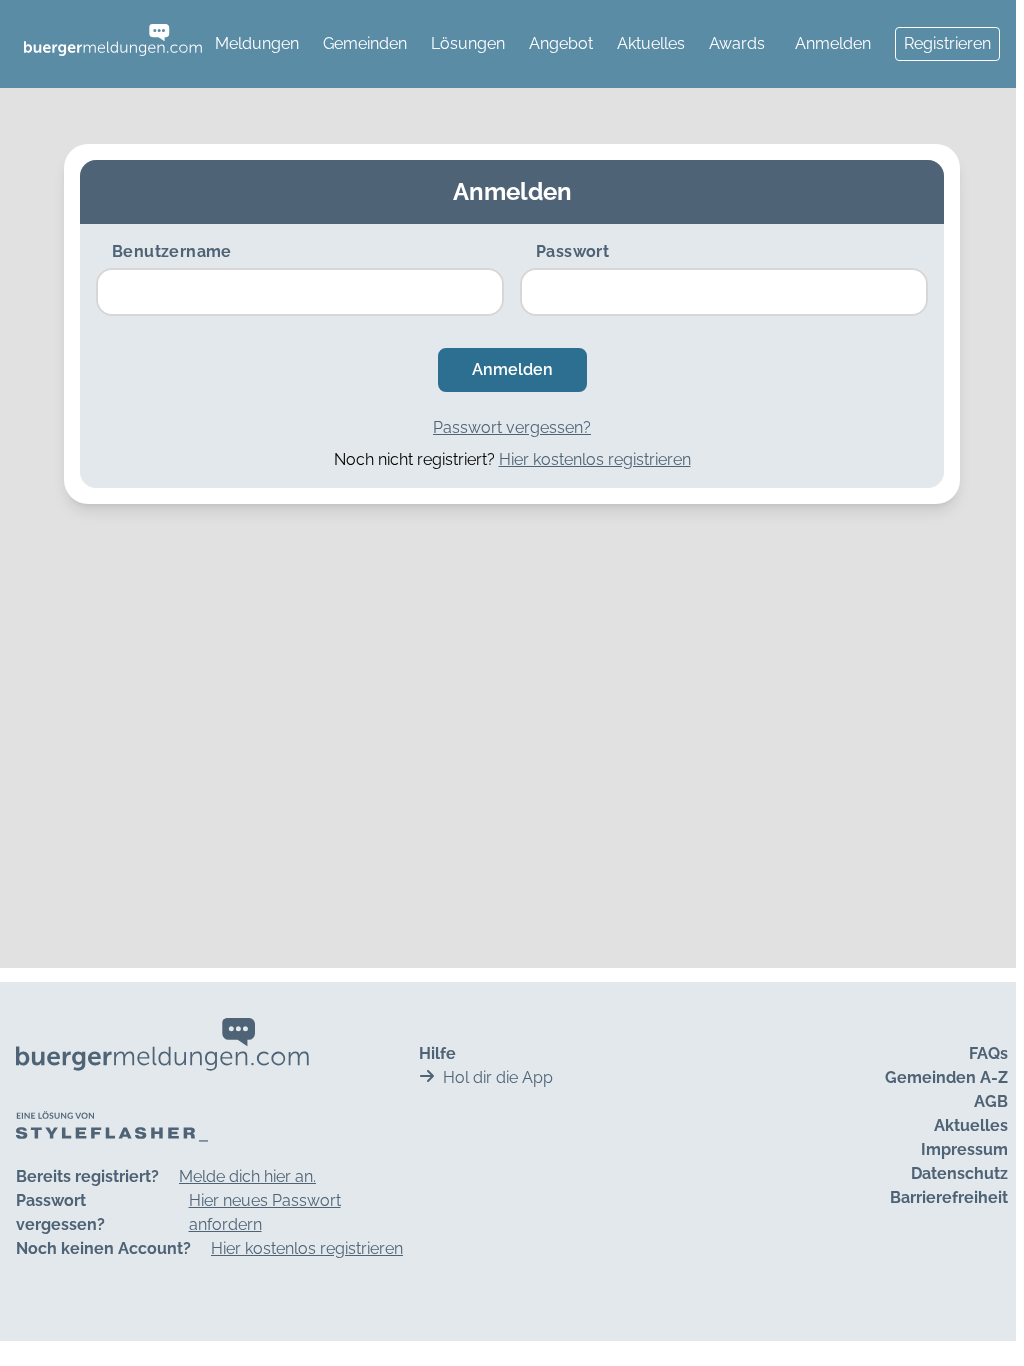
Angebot (561, 43)
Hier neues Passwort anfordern (265, 1212)
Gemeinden (365, 43)
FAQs (988, 1053)
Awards (737, 43)
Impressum (964, 1149)
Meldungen (257, 43)
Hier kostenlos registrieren (595, 459)
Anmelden (833, 43)
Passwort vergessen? (512, 427)
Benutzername (172, 251)
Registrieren (947, 43)
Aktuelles (651, 43)
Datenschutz (959, 1173)
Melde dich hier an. (247, 1176)
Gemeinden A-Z (946, 1077)
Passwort (572, 251)
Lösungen (468, 43)
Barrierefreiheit (949, 1197)
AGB (991, 1101)
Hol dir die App (498, 1077)
